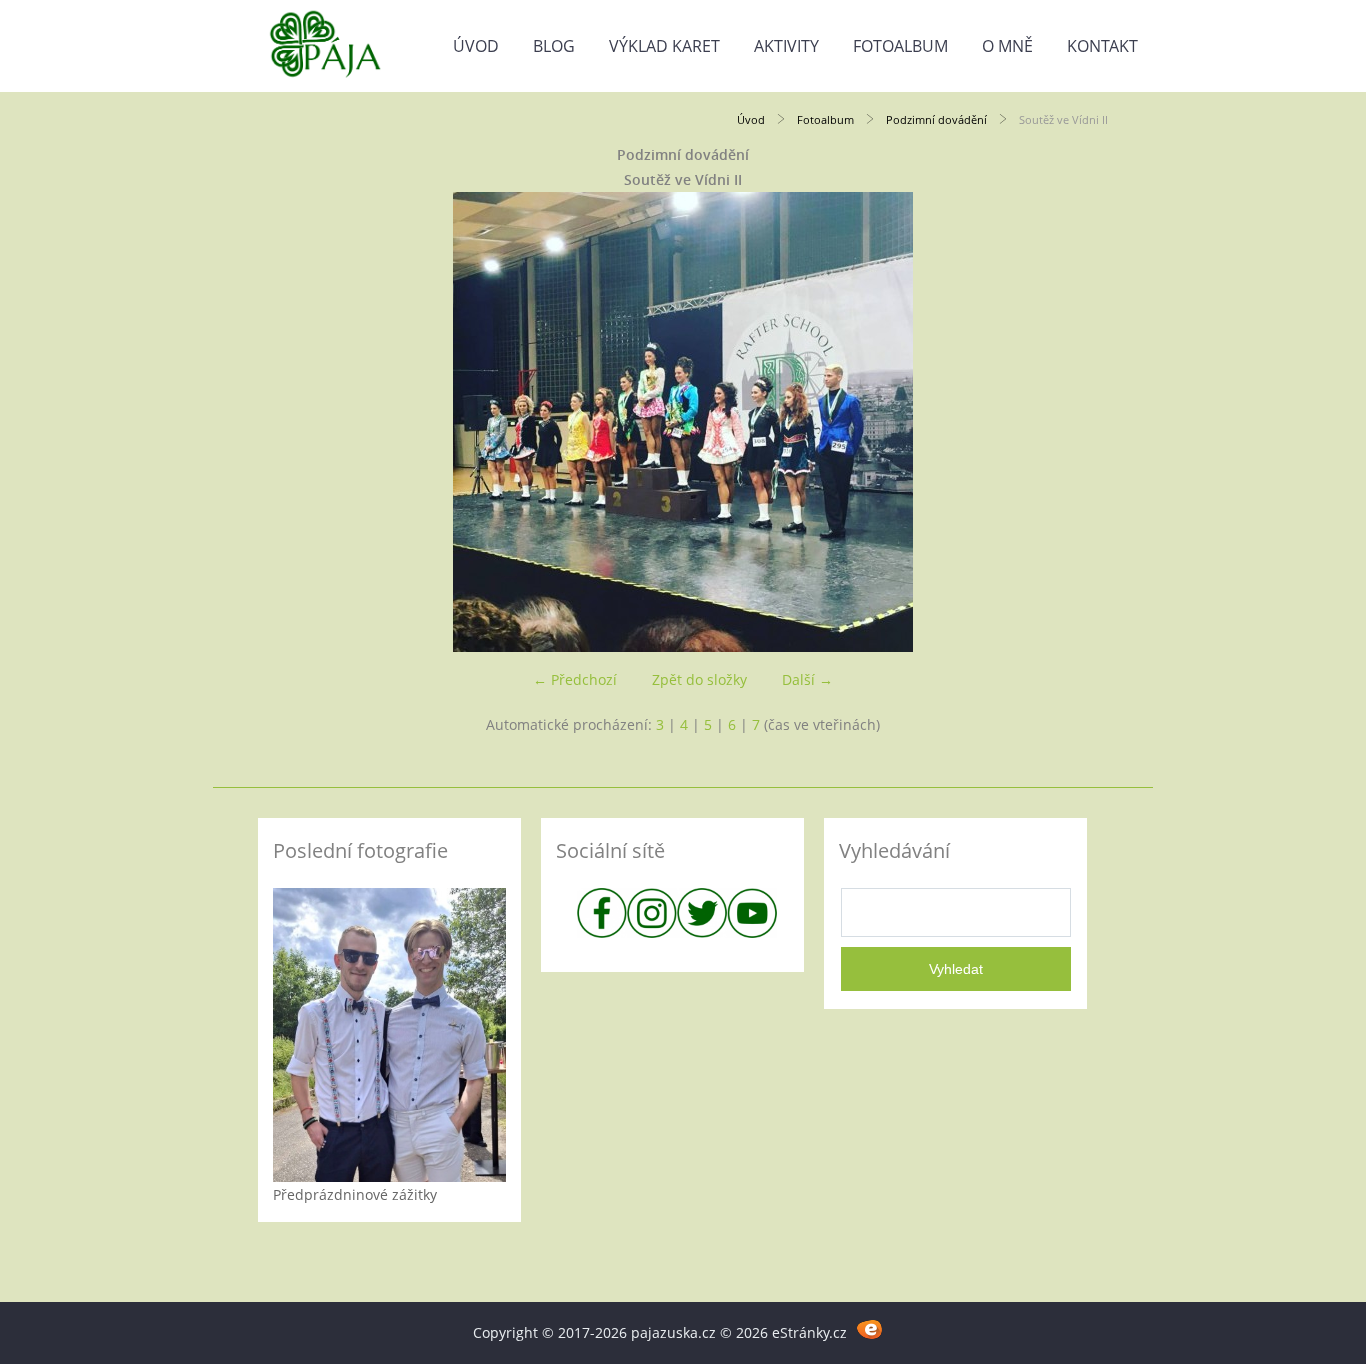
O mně (1007, 46)
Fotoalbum (900, 46)
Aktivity (786, 46)
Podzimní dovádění (936, 119)
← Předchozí (575, 679)
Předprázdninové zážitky (355, 1194)
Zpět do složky (699, 679)
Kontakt (1102, 46)
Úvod (476, 46)
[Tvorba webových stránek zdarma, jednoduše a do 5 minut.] (870, 1329)
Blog (554, 46)
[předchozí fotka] (290, 422)
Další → (807, 679)
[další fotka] (1075, 422)
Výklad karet (664, 46)
